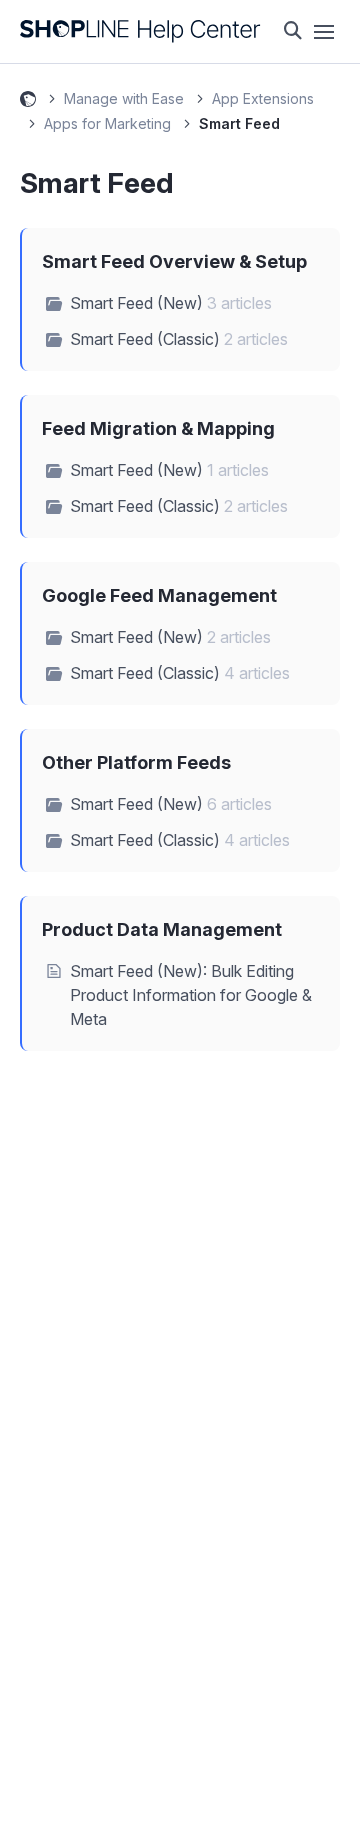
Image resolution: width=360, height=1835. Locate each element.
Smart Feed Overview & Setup (174, 261)
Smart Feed (239, 123)
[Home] (140, 31)
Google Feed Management (159, 595)
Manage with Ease (124, 98)
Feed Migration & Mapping (158, 428)
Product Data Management (162, 929)
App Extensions (263, 98)
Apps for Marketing (107, 123)
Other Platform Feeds (136, 762)
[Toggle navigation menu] (324, 32)
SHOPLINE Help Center (28, 102)
